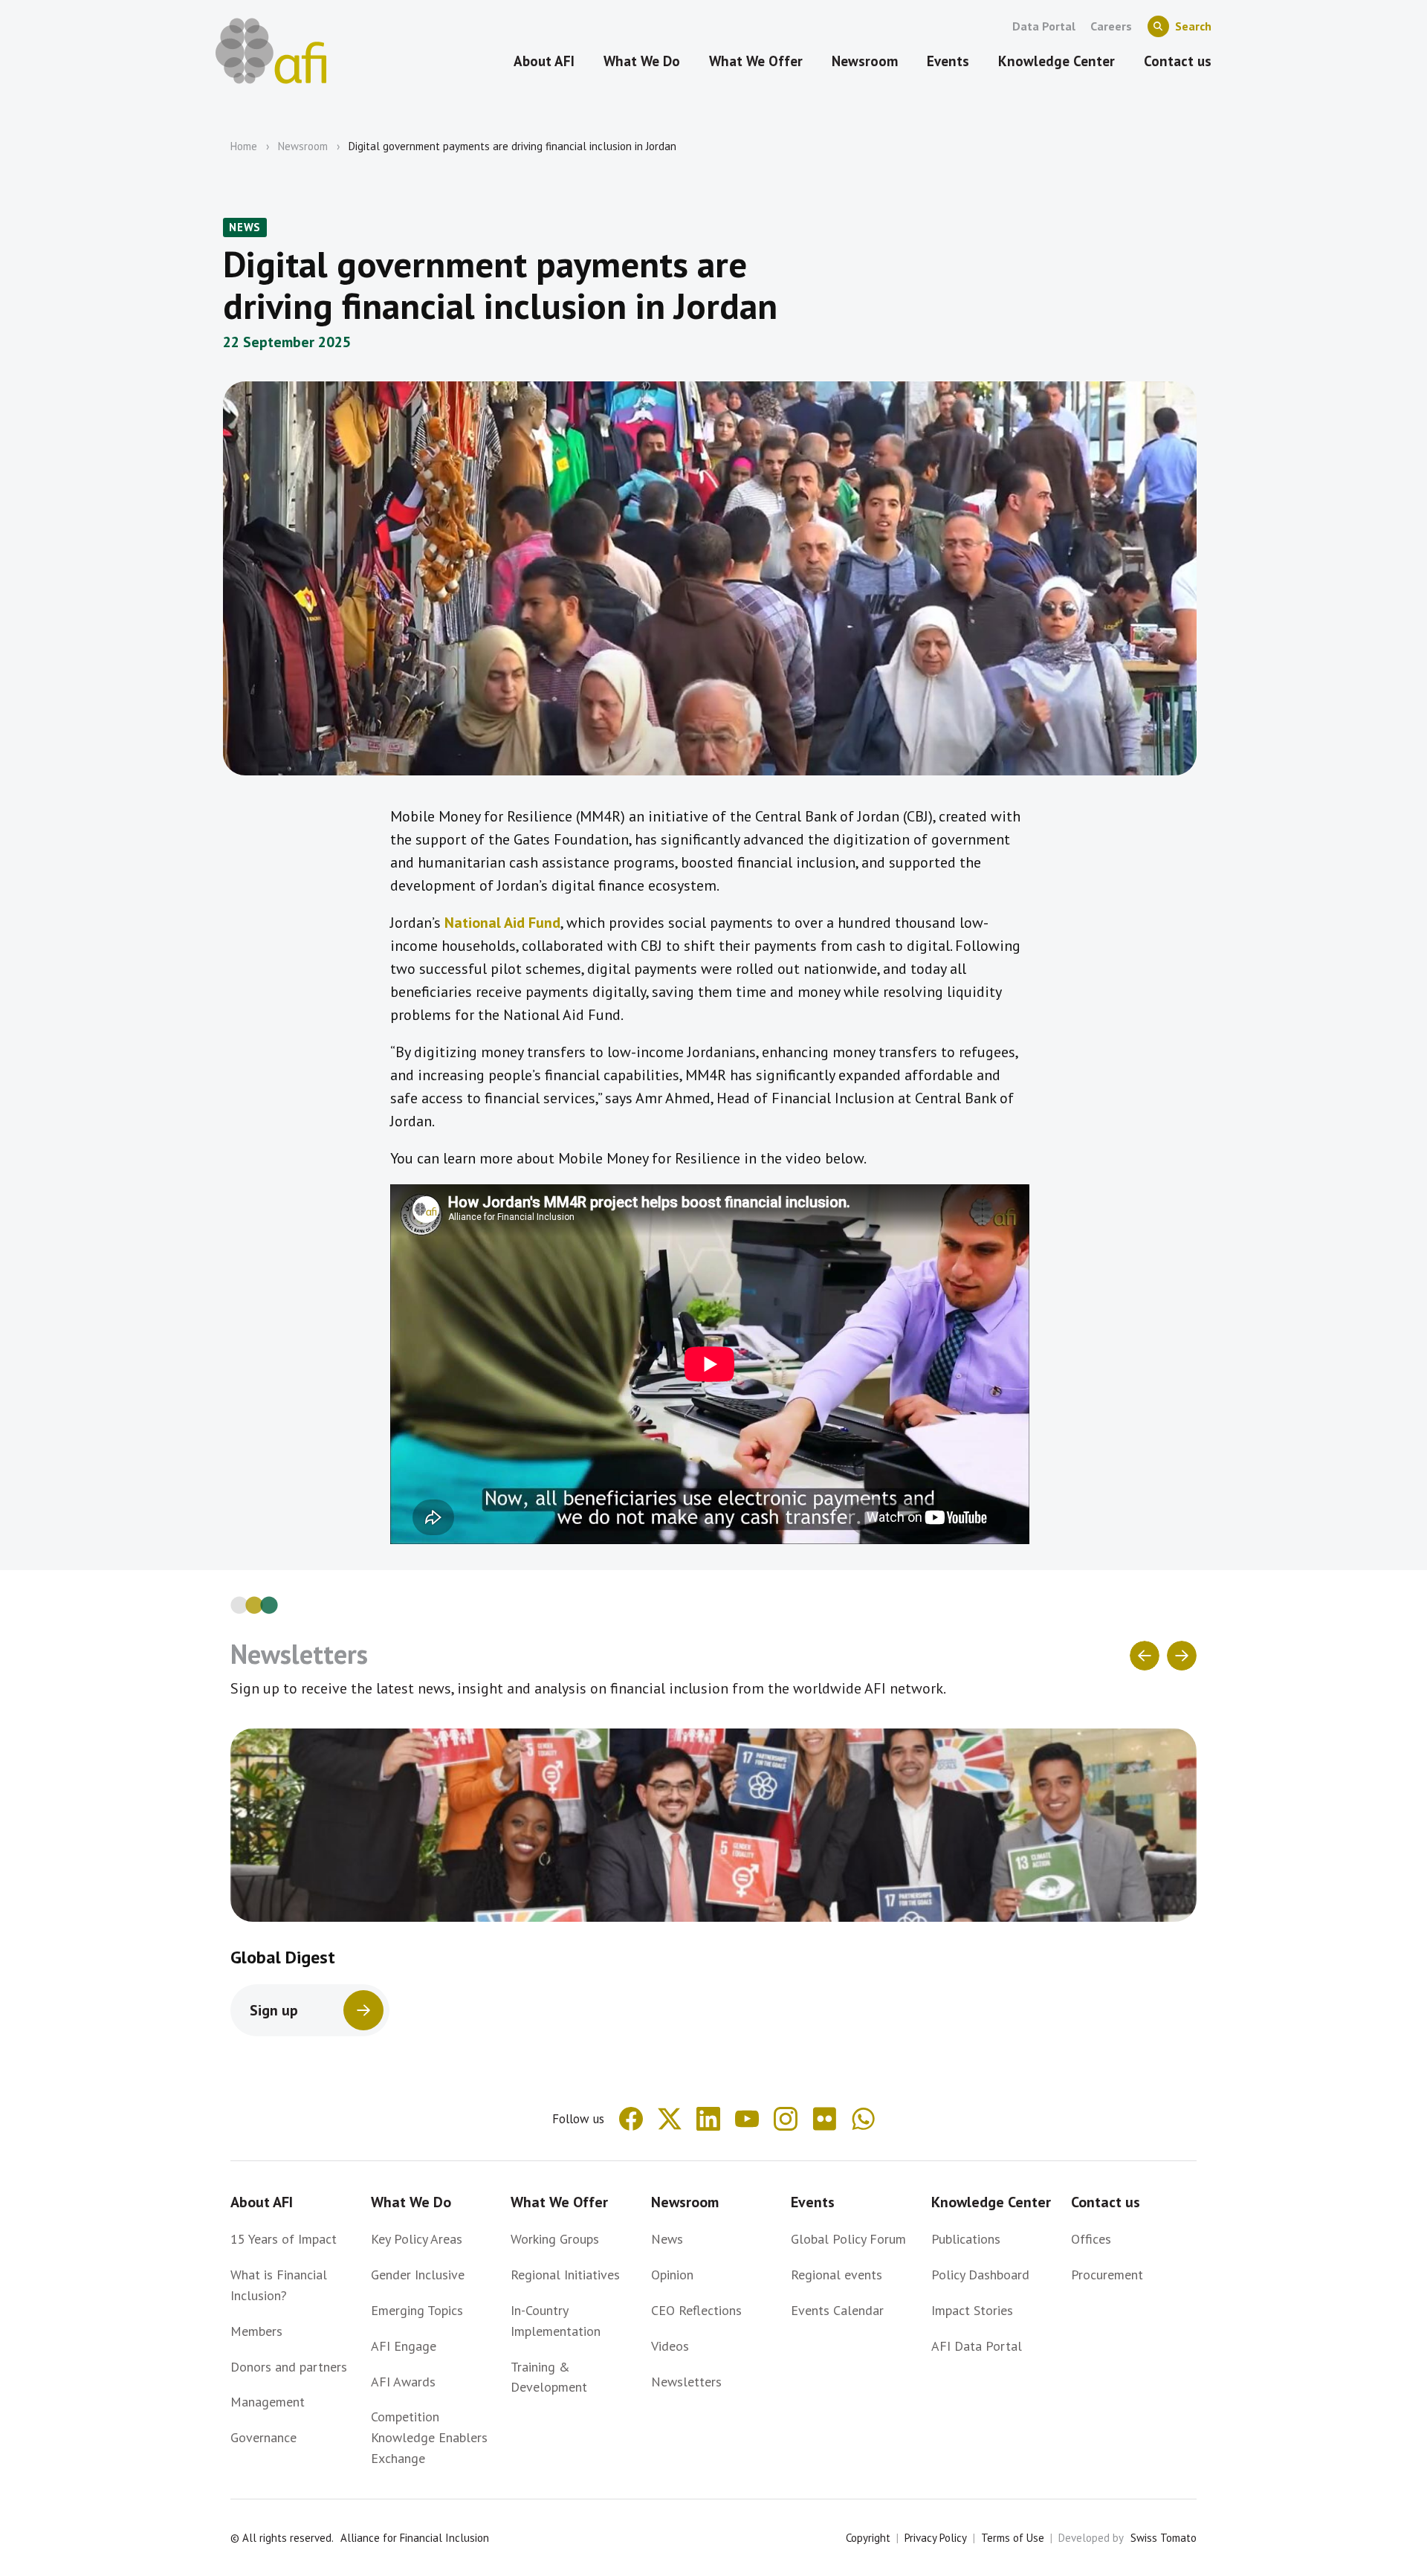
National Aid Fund (502, 923)
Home (244, 146)
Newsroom (303, 146)
